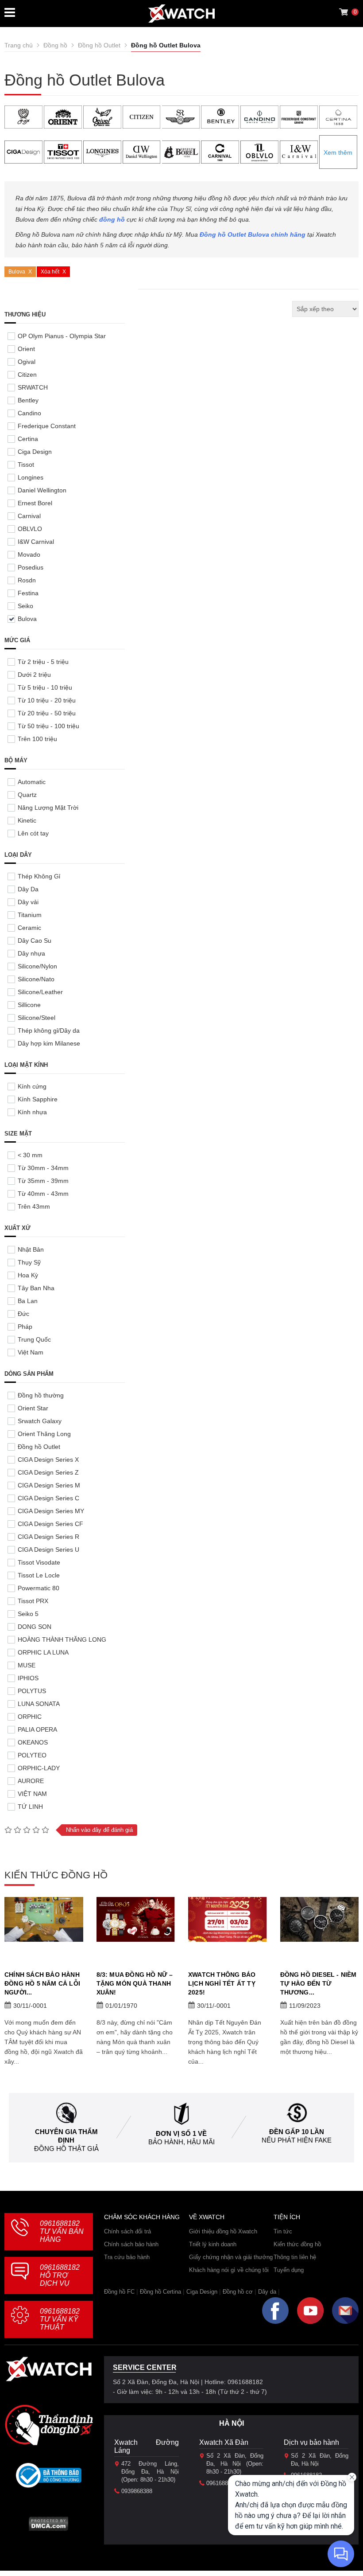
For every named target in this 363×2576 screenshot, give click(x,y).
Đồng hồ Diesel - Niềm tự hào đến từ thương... (319, 1983)
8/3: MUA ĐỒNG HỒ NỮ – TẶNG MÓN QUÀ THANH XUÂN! (135, 1983)
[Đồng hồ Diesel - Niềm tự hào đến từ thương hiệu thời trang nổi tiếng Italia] (320, 1919)
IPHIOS (28, 1678)
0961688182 (62, 2231)
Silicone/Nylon (37, 966)
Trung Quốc (34, 1339)
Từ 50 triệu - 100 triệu (48, 726)
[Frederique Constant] (299, 117)
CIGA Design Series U (48, 1550)
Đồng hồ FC (119, 2292)
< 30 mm (30, 1155)
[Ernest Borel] (181, 152)
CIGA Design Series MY (51, 1511)
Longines (31, 477)
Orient (26, 349)
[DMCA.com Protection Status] (48, 2527)
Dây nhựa (31, 953)
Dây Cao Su (35, 941)
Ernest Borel (35, 503)
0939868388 (137, 2491)
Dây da (267, 2292)
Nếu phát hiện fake (297, 2140)
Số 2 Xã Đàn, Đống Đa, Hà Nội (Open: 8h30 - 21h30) (235, 2464)
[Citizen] (142, 117)
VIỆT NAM (32, 1794)
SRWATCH (33, 387)
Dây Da (28, 889)
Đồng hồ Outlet (39, 1447)
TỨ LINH (30, 1807)
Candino (29, 413)
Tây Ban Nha (36, 1288)
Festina (28, 593)
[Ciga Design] (23, 152)
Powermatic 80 (39, 1588)
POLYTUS (32, 1691)
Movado (29, 554)
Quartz (27, 795)
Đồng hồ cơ (238, 2292)
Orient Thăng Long (44, 1434)
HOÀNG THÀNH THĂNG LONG (62, 1639)
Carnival (29, 516)
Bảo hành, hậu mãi (181, 2142)
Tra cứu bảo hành (127, 2257)
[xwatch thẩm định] (49, 2425)
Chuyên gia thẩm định (66, 2136)
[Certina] (338, 117)
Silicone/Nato (36, 979)
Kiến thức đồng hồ (297, 2244)
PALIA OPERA (37, 1729)
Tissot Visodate (39, 1562)
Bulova (17, 272)
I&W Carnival (36, 542)
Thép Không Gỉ (39, 876)
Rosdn (27, 580)
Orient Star (33, 1408)
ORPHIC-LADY (39, 1768)
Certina (28, 439)
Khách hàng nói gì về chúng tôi (229, 2270)
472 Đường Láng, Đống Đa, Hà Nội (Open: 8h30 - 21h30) (150, 2472)
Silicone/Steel (37, 1018)
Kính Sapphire (38, 1099)
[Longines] (102, 152)
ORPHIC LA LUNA (43, 1652)
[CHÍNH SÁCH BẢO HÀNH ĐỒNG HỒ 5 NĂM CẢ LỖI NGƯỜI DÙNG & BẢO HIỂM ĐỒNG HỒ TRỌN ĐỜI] (44, 1919)
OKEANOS (33, 1742)
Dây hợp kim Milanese (49, 1043)
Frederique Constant (47, 426)
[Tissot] (63, 152)
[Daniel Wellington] (142, 152)
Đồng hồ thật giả (66, 2149)
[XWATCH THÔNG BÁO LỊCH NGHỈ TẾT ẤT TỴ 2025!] (228, 1919)
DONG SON (35, 1627)
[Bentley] (220, 117)
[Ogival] (102, 117)
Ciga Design (35, 452)
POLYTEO (32, 1755)
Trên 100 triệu (37, 739)
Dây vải (28, 902)
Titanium (30, 915)
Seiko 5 (28, 1614)
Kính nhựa (32, 1112)
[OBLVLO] (259, 152)
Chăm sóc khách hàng (142, 2217)
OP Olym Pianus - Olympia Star (62, 336)
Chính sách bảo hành (131, 2244)
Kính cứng (32, 1086)
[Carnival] (220, 152)
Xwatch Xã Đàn (224, 2442)
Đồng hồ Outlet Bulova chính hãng (253, 234)
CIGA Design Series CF (50, 1524)
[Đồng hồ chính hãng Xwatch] (181, 14)
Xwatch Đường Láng (147, 2446)
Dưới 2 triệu (34, 675)
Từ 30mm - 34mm (43, 1168)
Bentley (28, 400)
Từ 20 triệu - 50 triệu (47, 713)
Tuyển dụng (289, 2270)
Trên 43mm (34, 1206)
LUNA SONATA (39, 1704)
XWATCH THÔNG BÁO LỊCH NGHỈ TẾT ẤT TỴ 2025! (222, 1983)
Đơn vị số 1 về (181, 2133)
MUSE (27, 1665)
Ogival (27, 362)
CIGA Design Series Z (48, 1472)
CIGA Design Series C (48, 1498)
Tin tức (283, 2231)
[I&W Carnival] (299, 152)
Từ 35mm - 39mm (43, 1181)
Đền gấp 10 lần (297, 2132)
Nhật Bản (31, 1249)
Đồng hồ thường (41, 1395)
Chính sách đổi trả (127, 2231)
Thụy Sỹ (29, 1262)
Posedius (31, 567)
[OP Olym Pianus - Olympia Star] (23, 117)
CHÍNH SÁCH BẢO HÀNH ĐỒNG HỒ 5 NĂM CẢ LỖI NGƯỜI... (42, 1983)
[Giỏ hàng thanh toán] (344, 12)
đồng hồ (112, 219)
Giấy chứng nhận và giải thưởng (231, 2257)
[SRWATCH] (181, 117)
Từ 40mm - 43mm (43, 1194)
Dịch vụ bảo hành (311, 2442)
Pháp (25, 1327)
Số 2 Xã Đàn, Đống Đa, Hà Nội (320, 2460)
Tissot (26, 464)
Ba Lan (28, 1301)
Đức (23, 1314)
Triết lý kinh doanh (213, 2244)
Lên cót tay (33, 833)
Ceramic (29, 928)
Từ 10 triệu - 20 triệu (47, 700)
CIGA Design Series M (49, 1485)
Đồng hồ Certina (160, 2292)
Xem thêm (338, 152)
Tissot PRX (33, 1601)
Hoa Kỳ (28, 1275)
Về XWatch (207, 2217)
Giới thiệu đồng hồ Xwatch (223, 2231)
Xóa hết (50, 272)
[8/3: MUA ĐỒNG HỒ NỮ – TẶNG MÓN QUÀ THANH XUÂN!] (136, 1919)
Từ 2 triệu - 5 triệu (43, 662)
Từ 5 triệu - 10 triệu (45, 687)
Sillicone (29, 1005)
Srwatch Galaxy (40, 1421)
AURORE (31, 1781)
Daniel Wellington (42, 490)
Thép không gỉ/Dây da (49, 1030)
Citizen (27, 375)
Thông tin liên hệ (295, 2257)
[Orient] (63, 117)
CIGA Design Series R (48, 1537)
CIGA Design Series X (48, 1460)
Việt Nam (31, 1352)
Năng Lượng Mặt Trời (48, 808)
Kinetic (27, 820)
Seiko (25, 606)
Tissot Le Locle (39, 1575)
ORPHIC (30, 1717)
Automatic (32, 782)
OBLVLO (30, 529)
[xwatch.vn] (49, 2371)
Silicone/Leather (40, 992)
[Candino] (259, 117)
